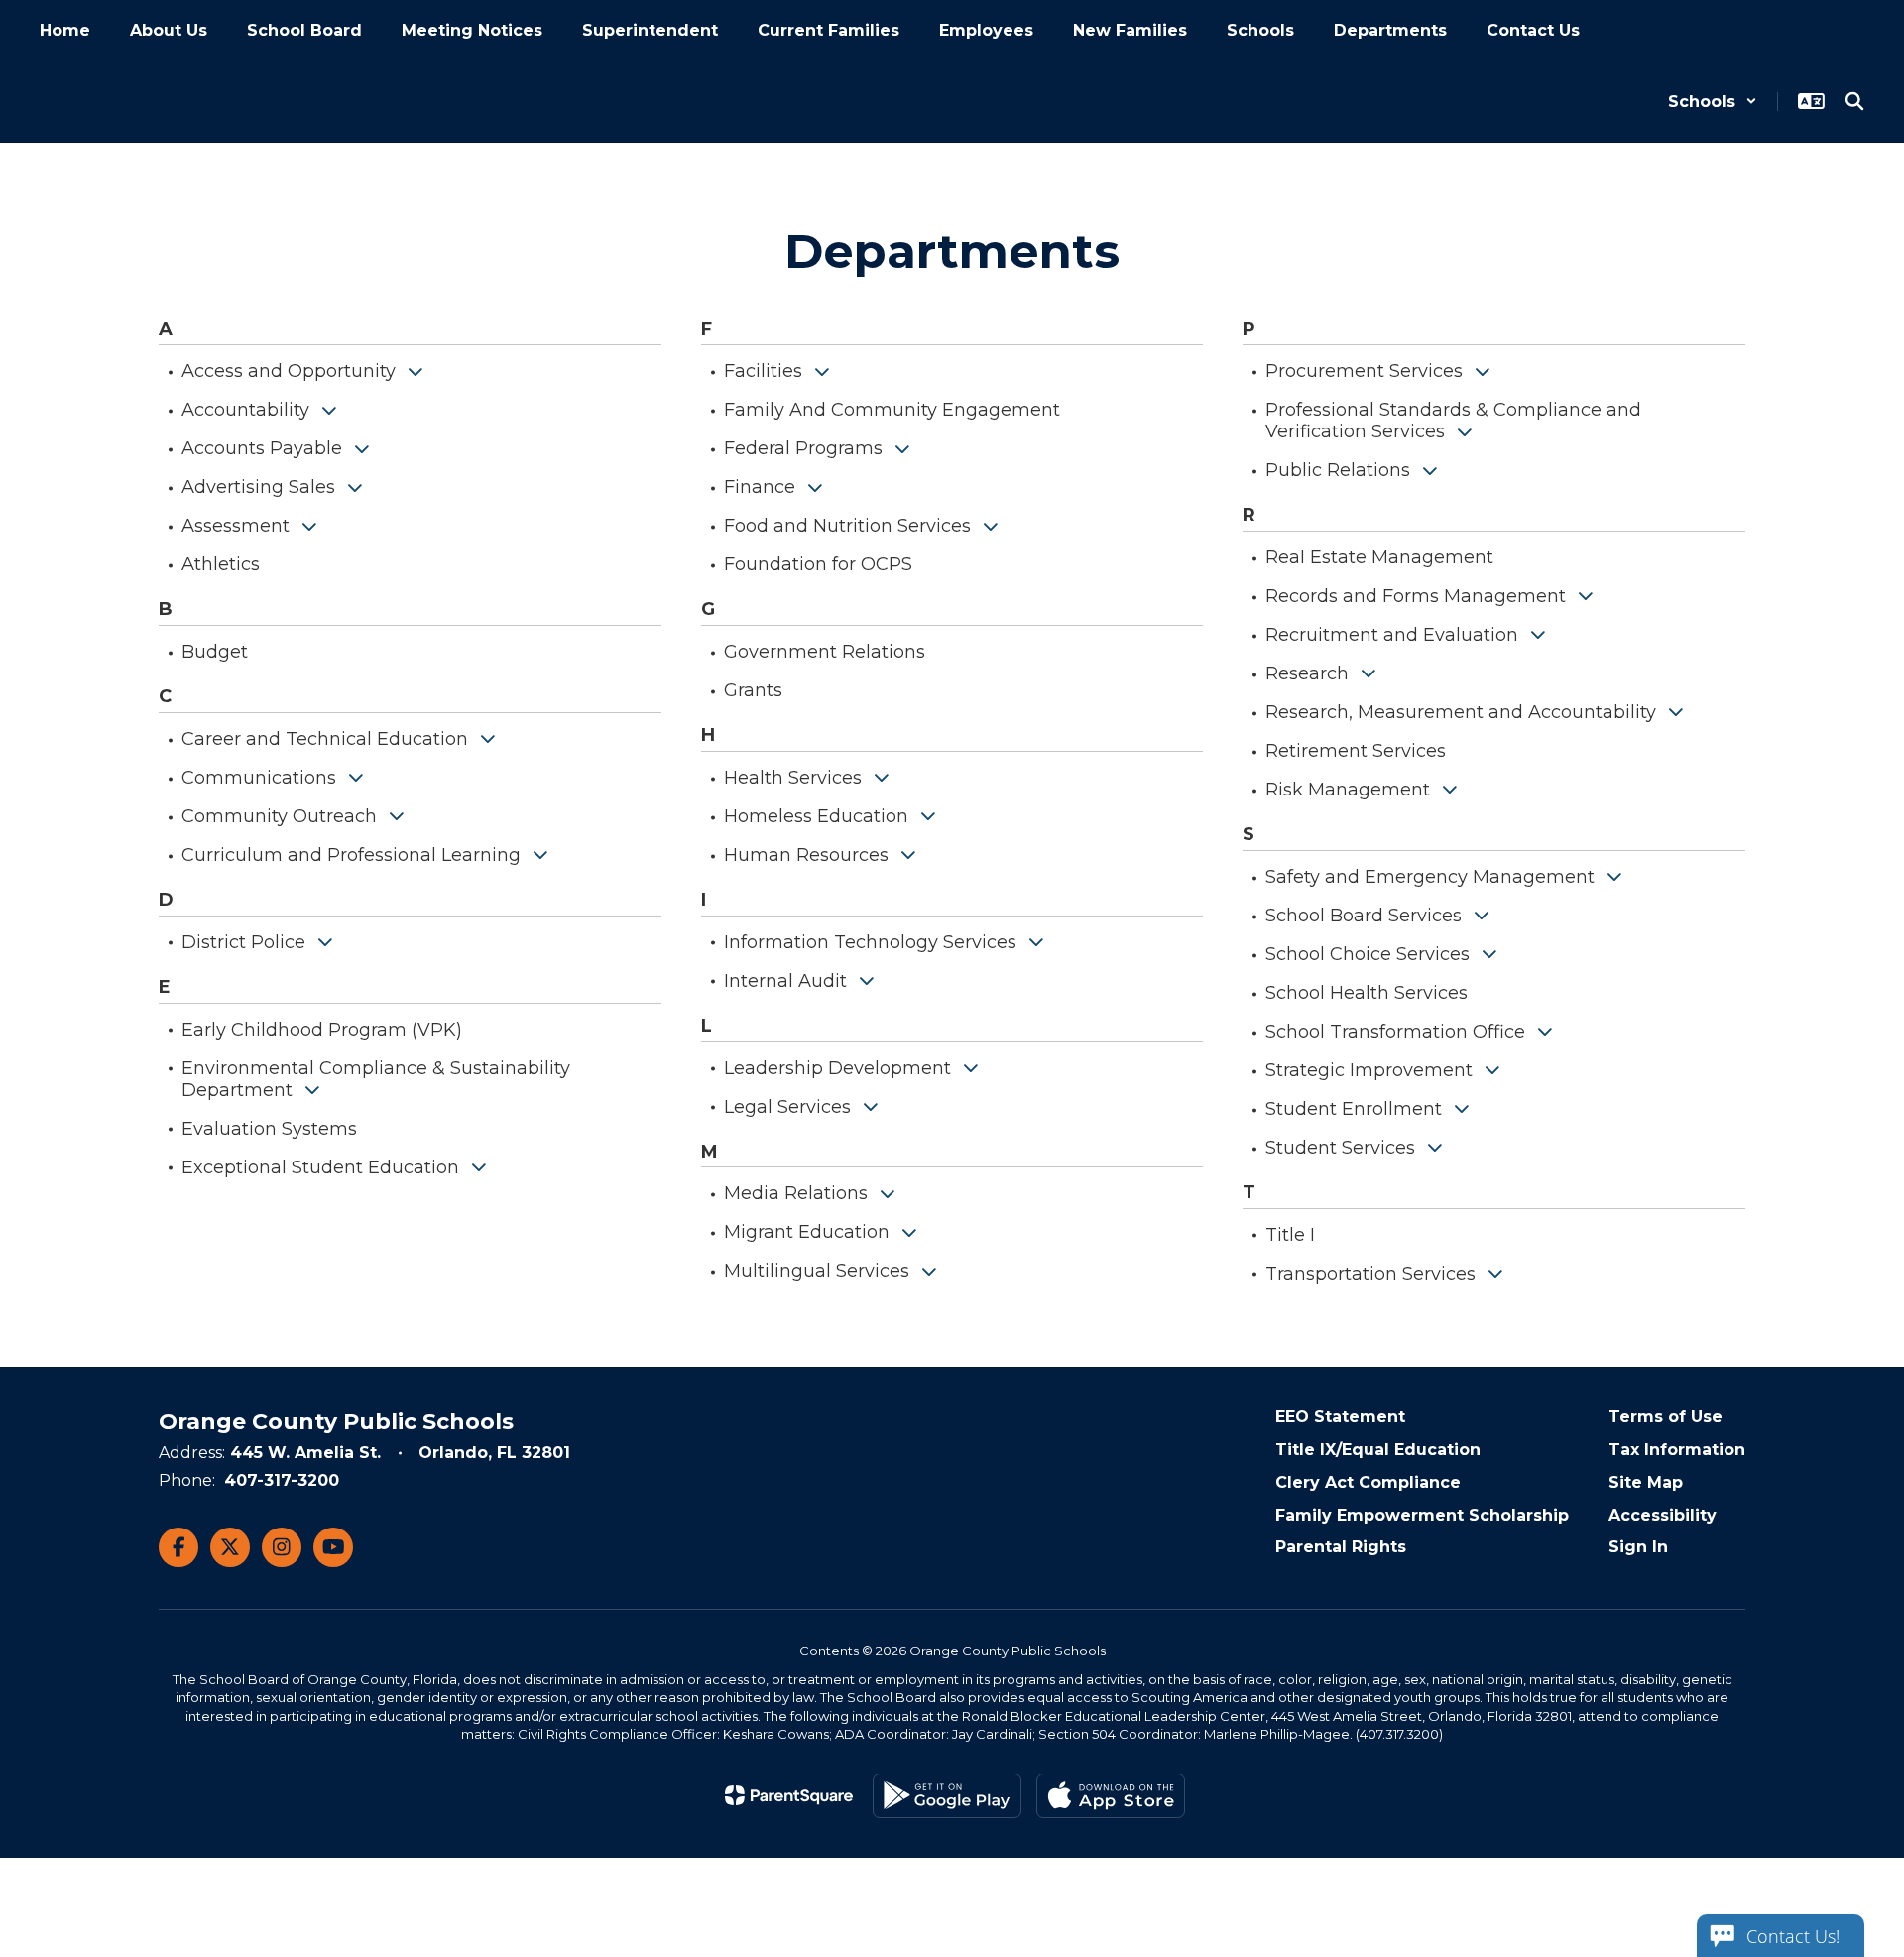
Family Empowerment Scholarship (1422, 1515)
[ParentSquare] (789, 1795)
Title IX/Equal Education (1378, 1450)
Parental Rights (1341, 1547)
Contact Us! (1793, 1936)
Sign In (1638, 1547)
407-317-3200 (282, 1480)
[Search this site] (1854, 101)
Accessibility (1663, 1515)
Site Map (1646, 1482)
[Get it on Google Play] (947, 1796)
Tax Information (1677, 1450)
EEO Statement (1340, 1417)
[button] (1713, 102)
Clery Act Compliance (1368, 1482)
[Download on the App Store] (1111, 1796)
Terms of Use (1666, 1417)
